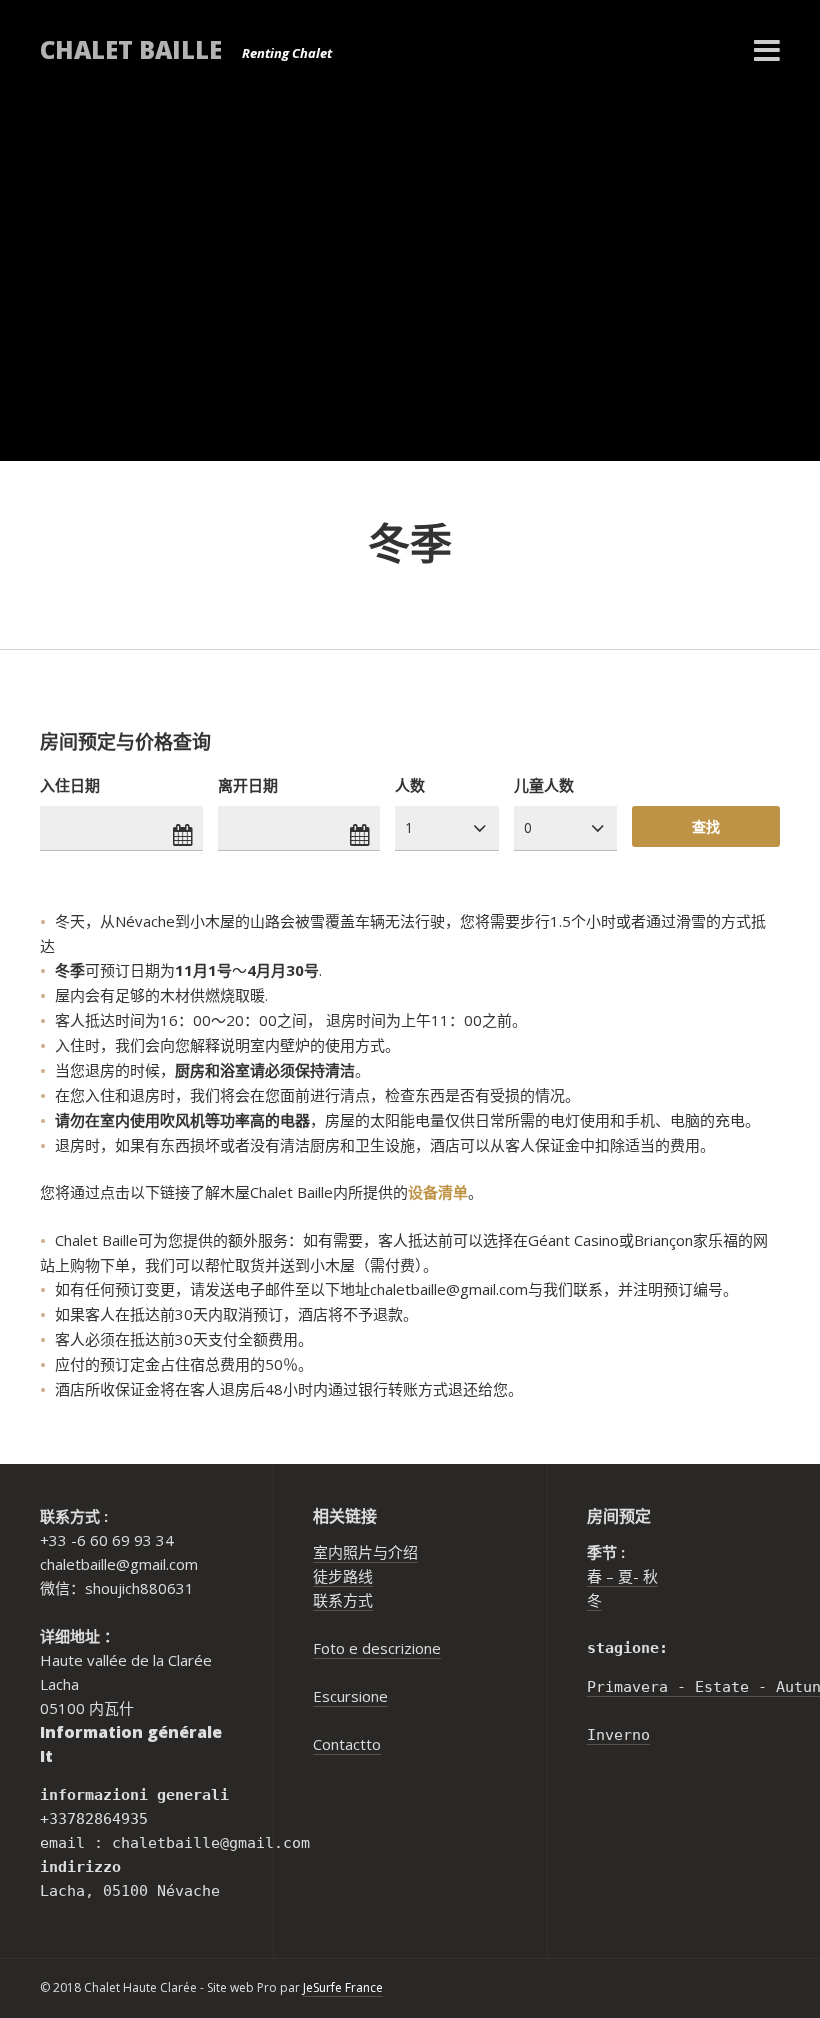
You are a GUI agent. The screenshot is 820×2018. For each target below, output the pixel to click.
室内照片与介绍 (365, 1552)
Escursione (350, 1696)
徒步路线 (343, 1576)
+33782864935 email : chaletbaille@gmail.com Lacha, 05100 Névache (175, 1843)
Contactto (347, 1744)
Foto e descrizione (377, 1648)
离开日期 (248, 785)
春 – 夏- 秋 (622, 1576)
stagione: (627, 1648)
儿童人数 (544, 785)
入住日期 (70, 785)
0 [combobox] (528, 827)
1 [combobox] (409, 827)
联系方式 (343, 1600)
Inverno (618, 1735)
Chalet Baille (131, 49)
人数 (410, 785)
